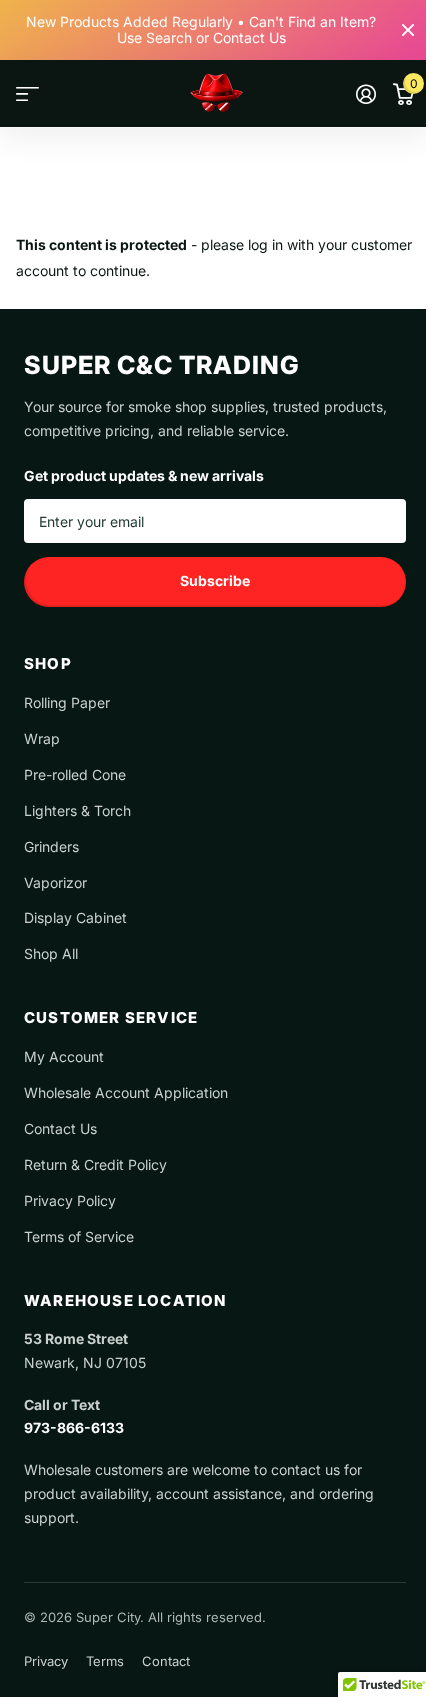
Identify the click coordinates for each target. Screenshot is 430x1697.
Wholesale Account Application (126, 1092)
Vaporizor (55, 882)
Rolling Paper (67, 702)
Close (408, 30)
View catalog (27, 94)
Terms (105, 1661)
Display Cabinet (75, 917)
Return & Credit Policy (95, 1164)
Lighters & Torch (77, 810)
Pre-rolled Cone (75, 774)
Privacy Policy (70, 1200)
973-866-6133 (74, 1427)
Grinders (51, 846)
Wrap (42, 738)
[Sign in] (365, 94)
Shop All (51, 953)
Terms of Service (79, 1236)
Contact (166, 1661)
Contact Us (60, 1128)
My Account (64, 1056)
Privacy (46, 1661)
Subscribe (215, 580)
